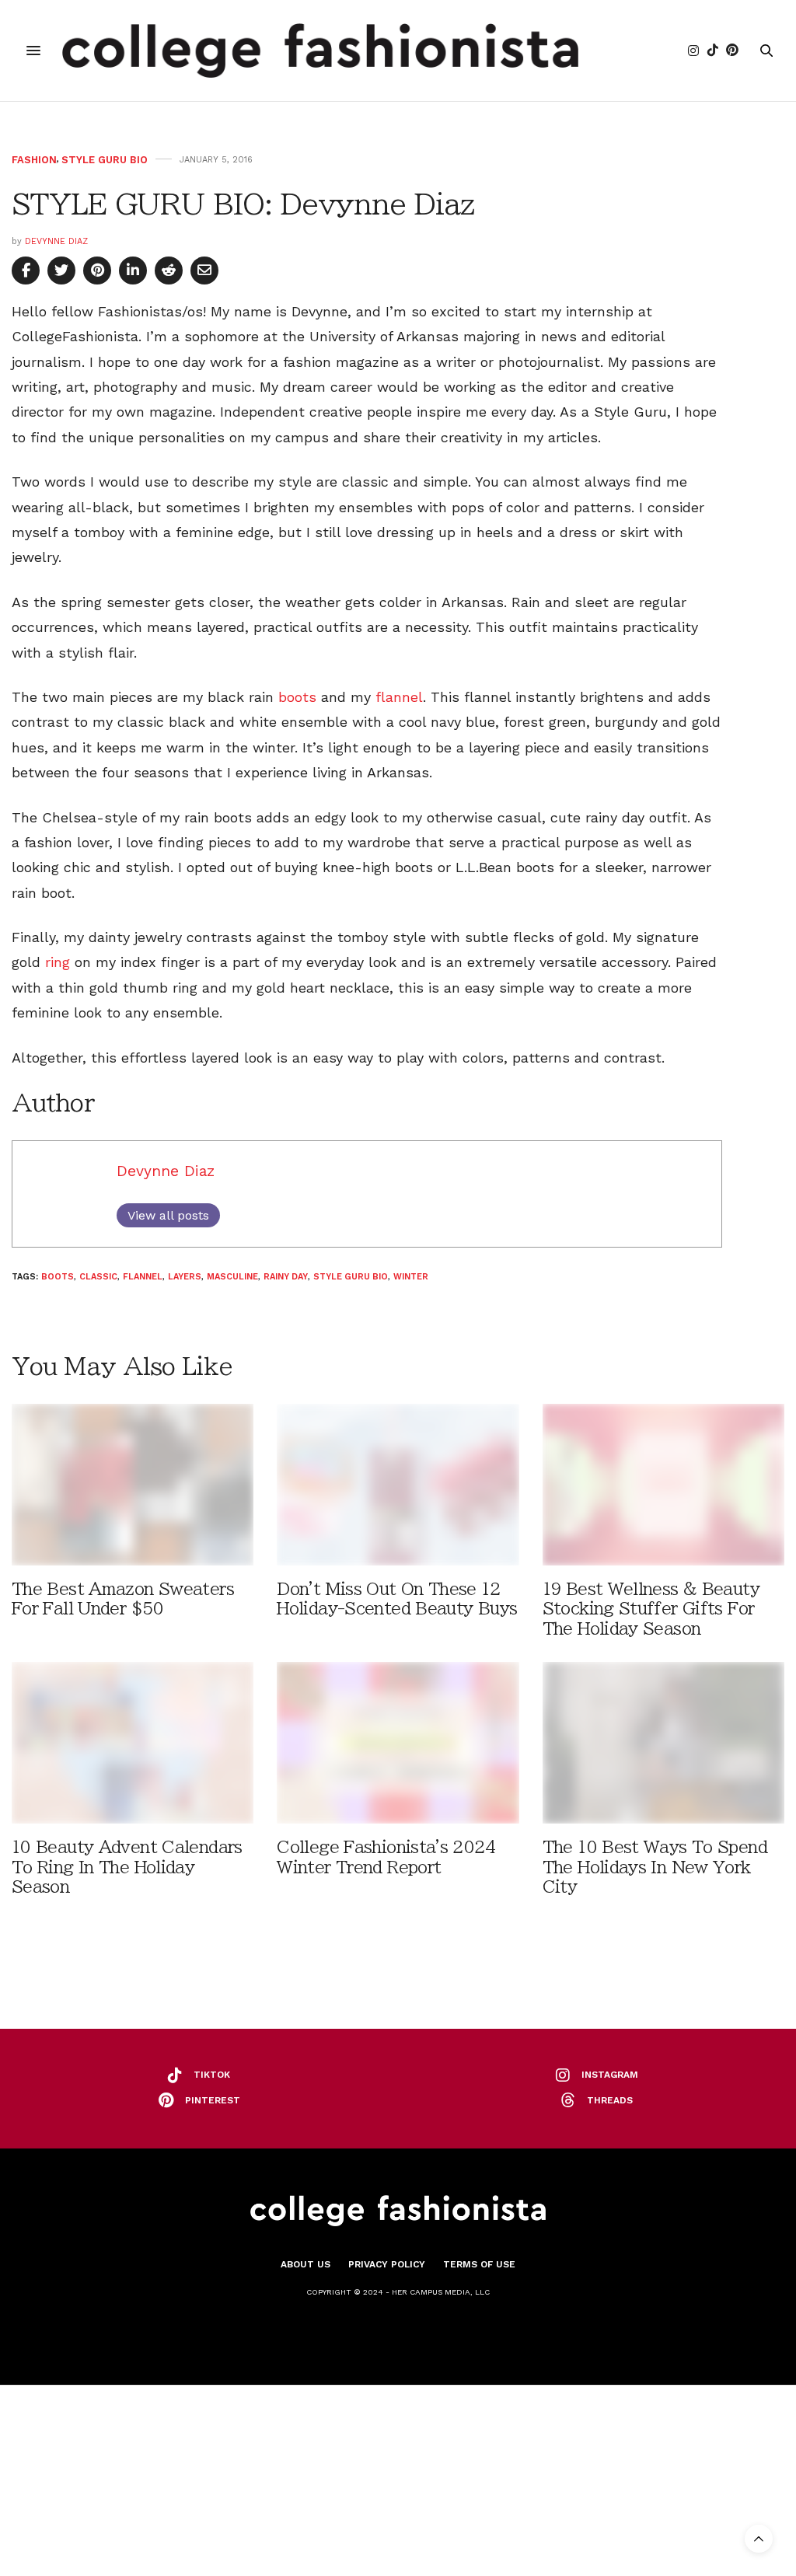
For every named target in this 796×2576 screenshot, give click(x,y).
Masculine (232, 1277)
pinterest (213, 2100)
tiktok (212, 2075)
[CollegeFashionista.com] (321, 51)
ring (58, 962)
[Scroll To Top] (759, 2539)
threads (610, 2100)
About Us (305, 2264)
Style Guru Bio (105, 160)
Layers (185, 1277)
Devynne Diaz (56, 241)
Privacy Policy (387, 2264)
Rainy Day (286, 1277)
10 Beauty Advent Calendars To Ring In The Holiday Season (127, 1867)
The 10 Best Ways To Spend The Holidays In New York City (655, 1867)
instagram (610, 2075)
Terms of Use (479, 2264)
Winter (411, 1277)
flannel (399, 697)
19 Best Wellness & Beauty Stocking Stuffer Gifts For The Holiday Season (651, 1609)
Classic (98, 1277)
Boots (58, 1277)
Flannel (143, 1277)
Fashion (34, 160)
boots (297, 697)
